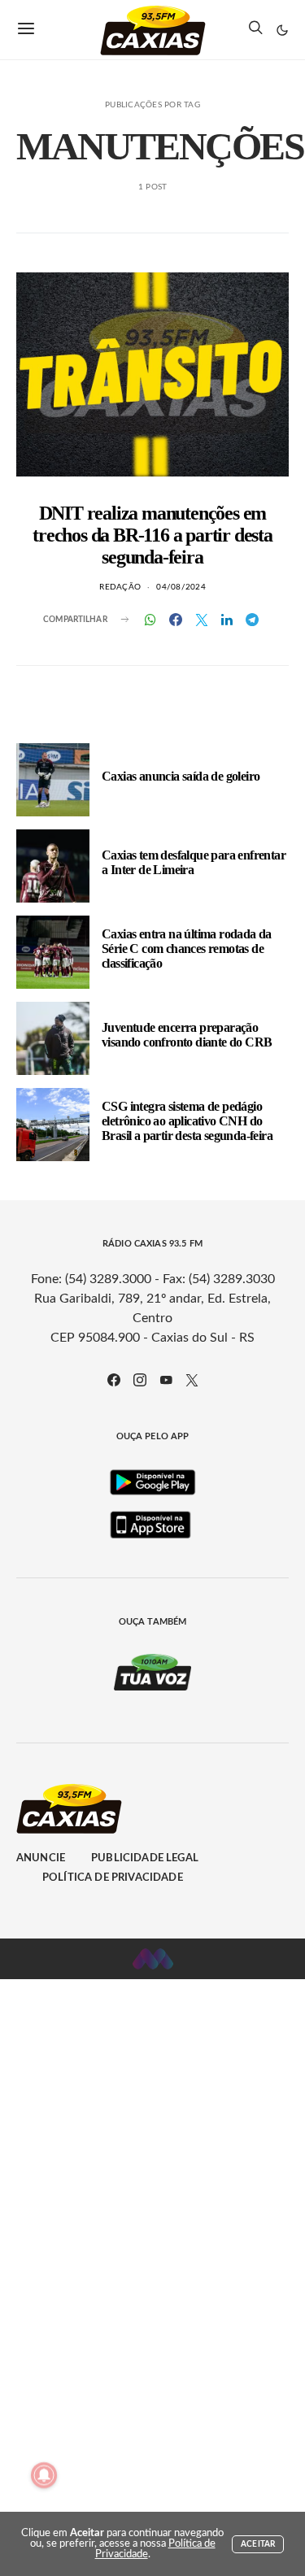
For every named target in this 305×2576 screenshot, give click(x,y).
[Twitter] (192, 1380)
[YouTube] (166, 1380)
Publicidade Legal (145, 1858)
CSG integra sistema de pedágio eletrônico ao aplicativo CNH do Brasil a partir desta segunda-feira (187, 1121)
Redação (120, 587)
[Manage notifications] (44, 2475)
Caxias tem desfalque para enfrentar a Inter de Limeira (194, 862)
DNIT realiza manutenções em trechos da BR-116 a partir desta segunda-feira (152, 535)
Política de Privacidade (113, 1878)
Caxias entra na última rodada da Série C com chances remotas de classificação (187, 949)
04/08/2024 (181, 587)
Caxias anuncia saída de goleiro (181, 776)
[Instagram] (140, 1380)
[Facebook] (114, 1380)
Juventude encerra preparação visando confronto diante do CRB (187, 1035)
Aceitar (258, 2544)
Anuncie (41, 1858)
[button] (282, 30)
